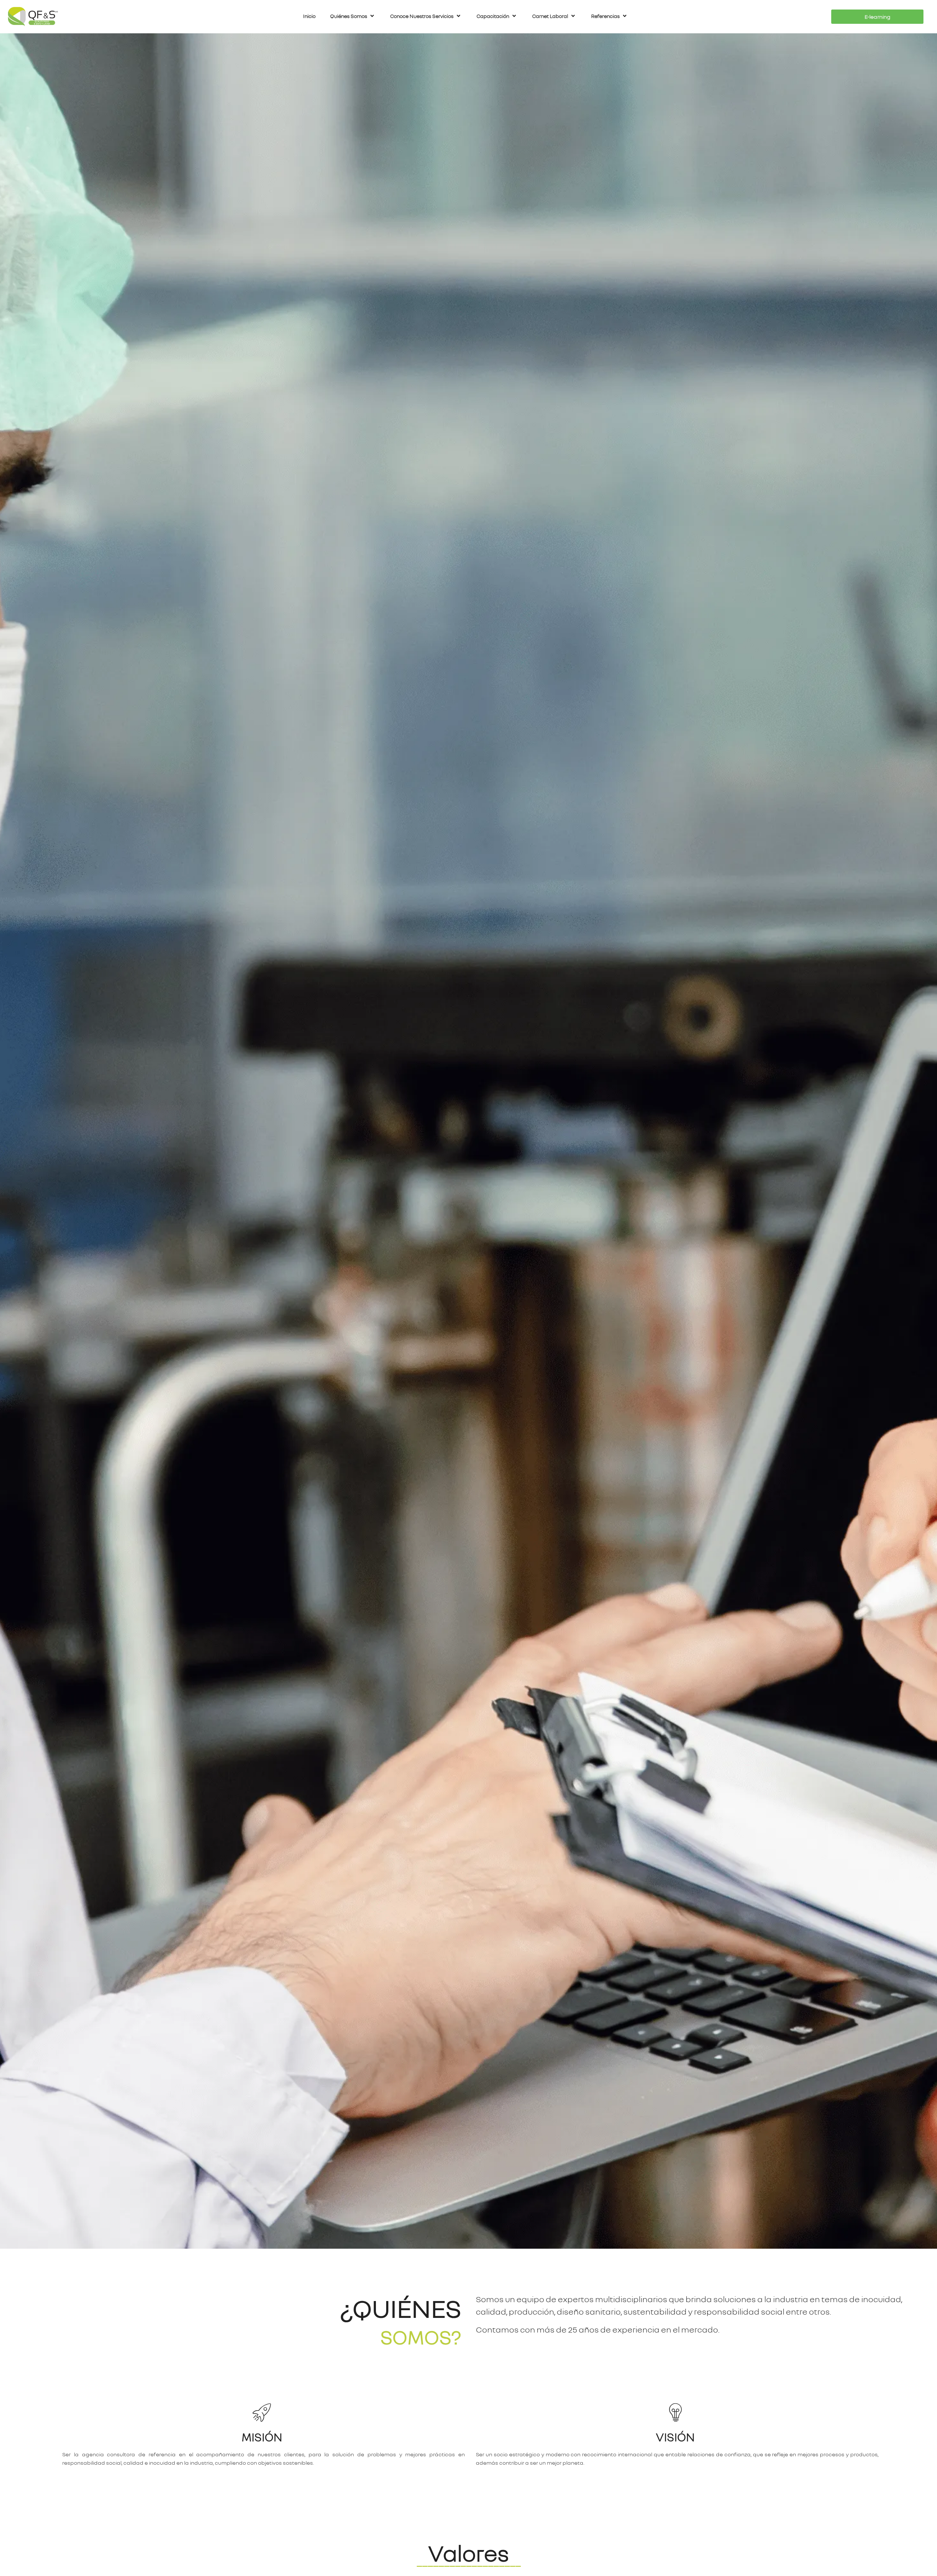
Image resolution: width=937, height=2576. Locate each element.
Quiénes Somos (349, 16)
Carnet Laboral (550, 16)
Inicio (309, 16)
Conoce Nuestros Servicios (422, 16)
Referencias (605, 16)
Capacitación (493, 16)
